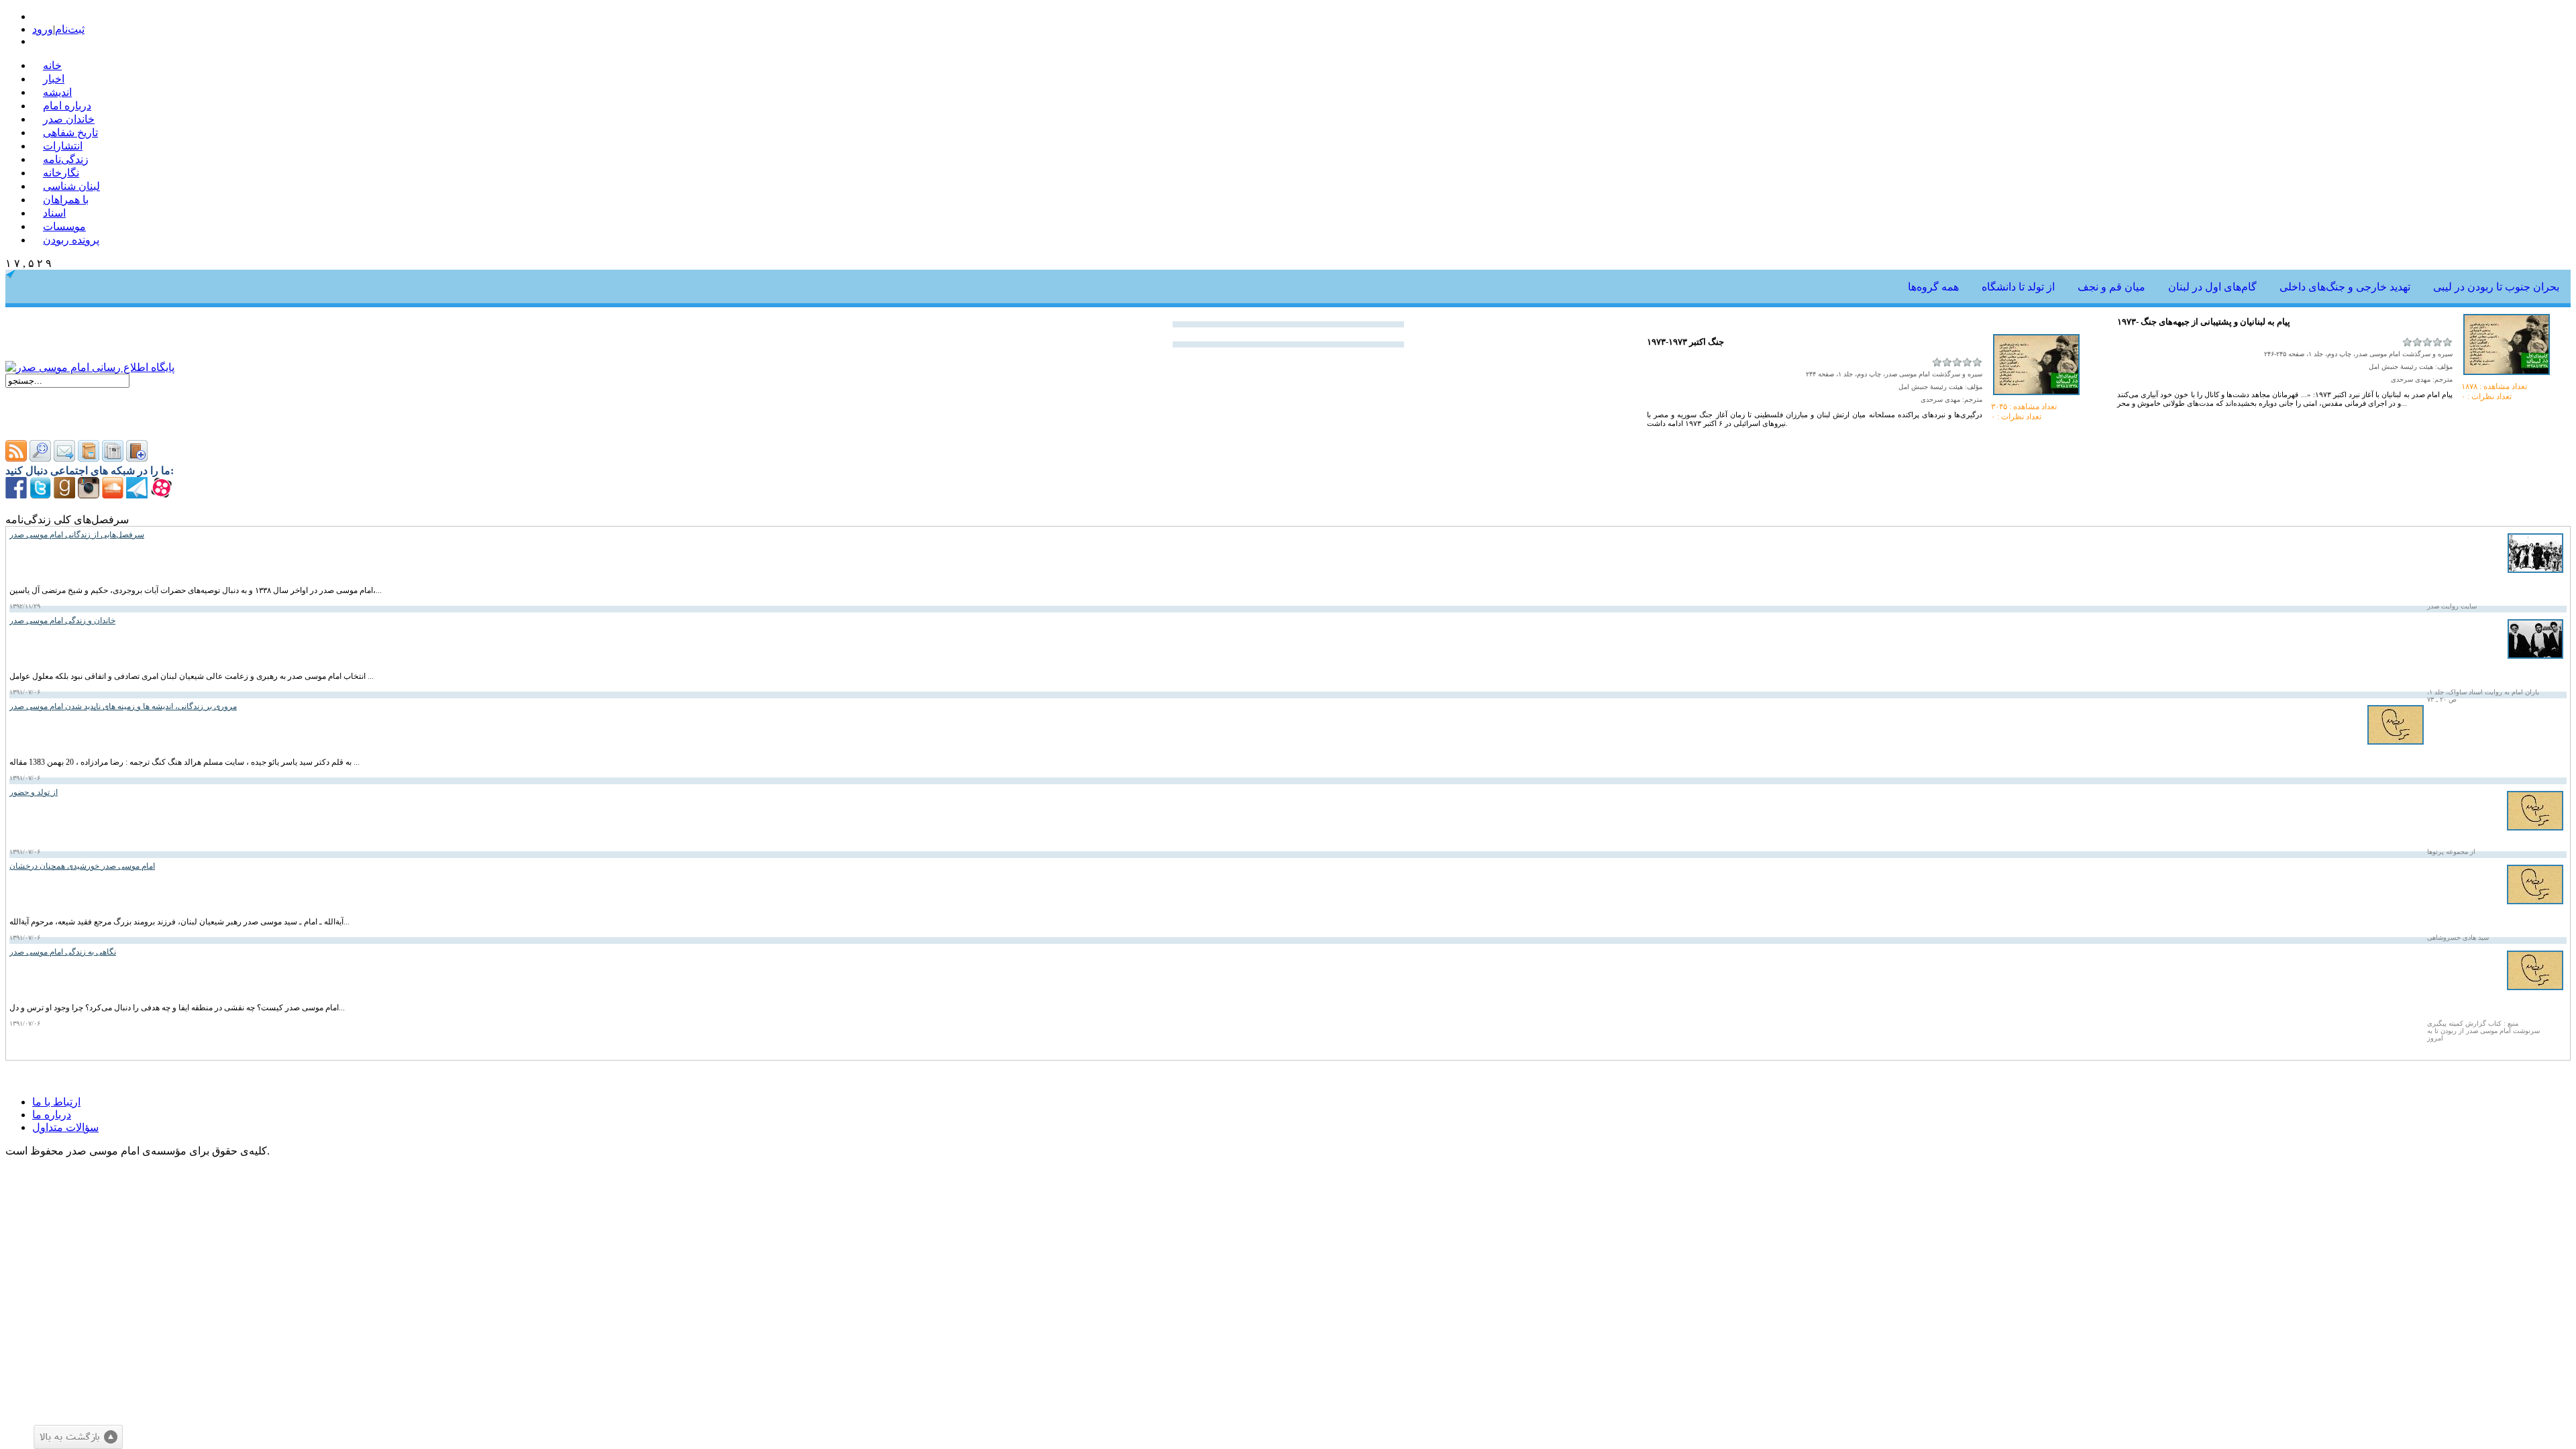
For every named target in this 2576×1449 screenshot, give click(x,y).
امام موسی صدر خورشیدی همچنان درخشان (82, 866)
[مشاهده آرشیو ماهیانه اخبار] (113, 458)
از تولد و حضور (34, 792)
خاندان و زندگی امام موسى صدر (62, 621)
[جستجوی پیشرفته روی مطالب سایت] (40, 458)
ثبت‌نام (70, 29)
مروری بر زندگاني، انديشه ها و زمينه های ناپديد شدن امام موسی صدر (123, 706)
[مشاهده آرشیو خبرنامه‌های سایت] (89, 458)
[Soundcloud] (113, 495)
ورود (43, 29)
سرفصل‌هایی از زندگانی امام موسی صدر (77, 535)
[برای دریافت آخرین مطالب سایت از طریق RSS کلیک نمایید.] (16, 458)
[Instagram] (89, 495)
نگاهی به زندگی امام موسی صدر (63, 952)
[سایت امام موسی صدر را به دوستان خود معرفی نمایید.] (64, 458)
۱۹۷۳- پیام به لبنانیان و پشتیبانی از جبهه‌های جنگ (2204, 322)
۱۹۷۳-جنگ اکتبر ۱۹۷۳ (1685, 342)
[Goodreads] (64, 495)
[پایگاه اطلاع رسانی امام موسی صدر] (90, 367)
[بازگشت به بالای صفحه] (78, 1437)
